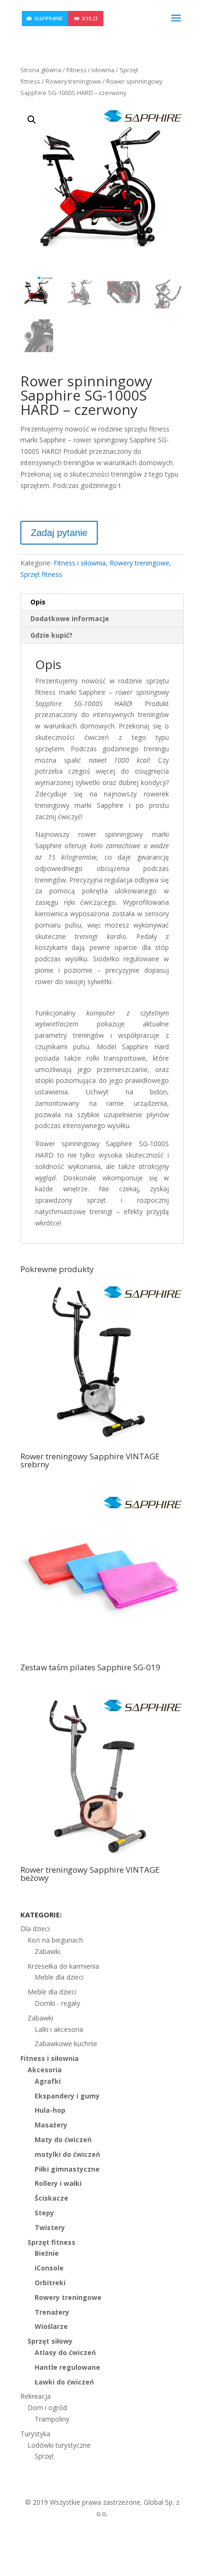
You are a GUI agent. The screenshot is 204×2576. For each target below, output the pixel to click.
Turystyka (35, 2434)
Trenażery (52, 2312)
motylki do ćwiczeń (67, 2154)
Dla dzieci (35, 1929)
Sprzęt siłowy (50, 2341)
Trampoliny (52, 2419)
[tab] (102, 602)
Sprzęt (44, 2456)
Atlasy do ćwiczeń (65, 2352)
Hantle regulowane (67, 2367)
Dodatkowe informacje (70, 618)
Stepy (44, 2213)
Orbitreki (50, 2283)
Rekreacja (36, 2396)
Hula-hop (50, 2110)
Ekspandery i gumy (67, 2096)
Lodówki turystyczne (59, 2445)
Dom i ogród (47, 2408)
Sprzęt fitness (41, 574)
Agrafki (48, 2081)
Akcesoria (45, 2070)
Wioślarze (51, 2326)
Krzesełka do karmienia (63, 1966)
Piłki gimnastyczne (67, 2169)
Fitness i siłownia (90, 70)
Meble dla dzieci (59, 1977)
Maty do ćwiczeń (63, 2140)
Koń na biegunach (55, 1940)
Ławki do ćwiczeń (64, 2382)
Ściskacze (51, 2198)
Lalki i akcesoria (59, 2029)
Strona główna (41, 70)
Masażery (51, 2125)
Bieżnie (47, 2253)
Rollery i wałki (58, 2183)
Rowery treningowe (73, 81)
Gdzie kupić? (51, 635)
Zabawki (47, 1951)
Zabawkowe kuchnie (66, 2044)
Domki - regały (57, 2003)
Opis (38, 602)
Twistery (50, 2227)
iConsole (49, 2268)
